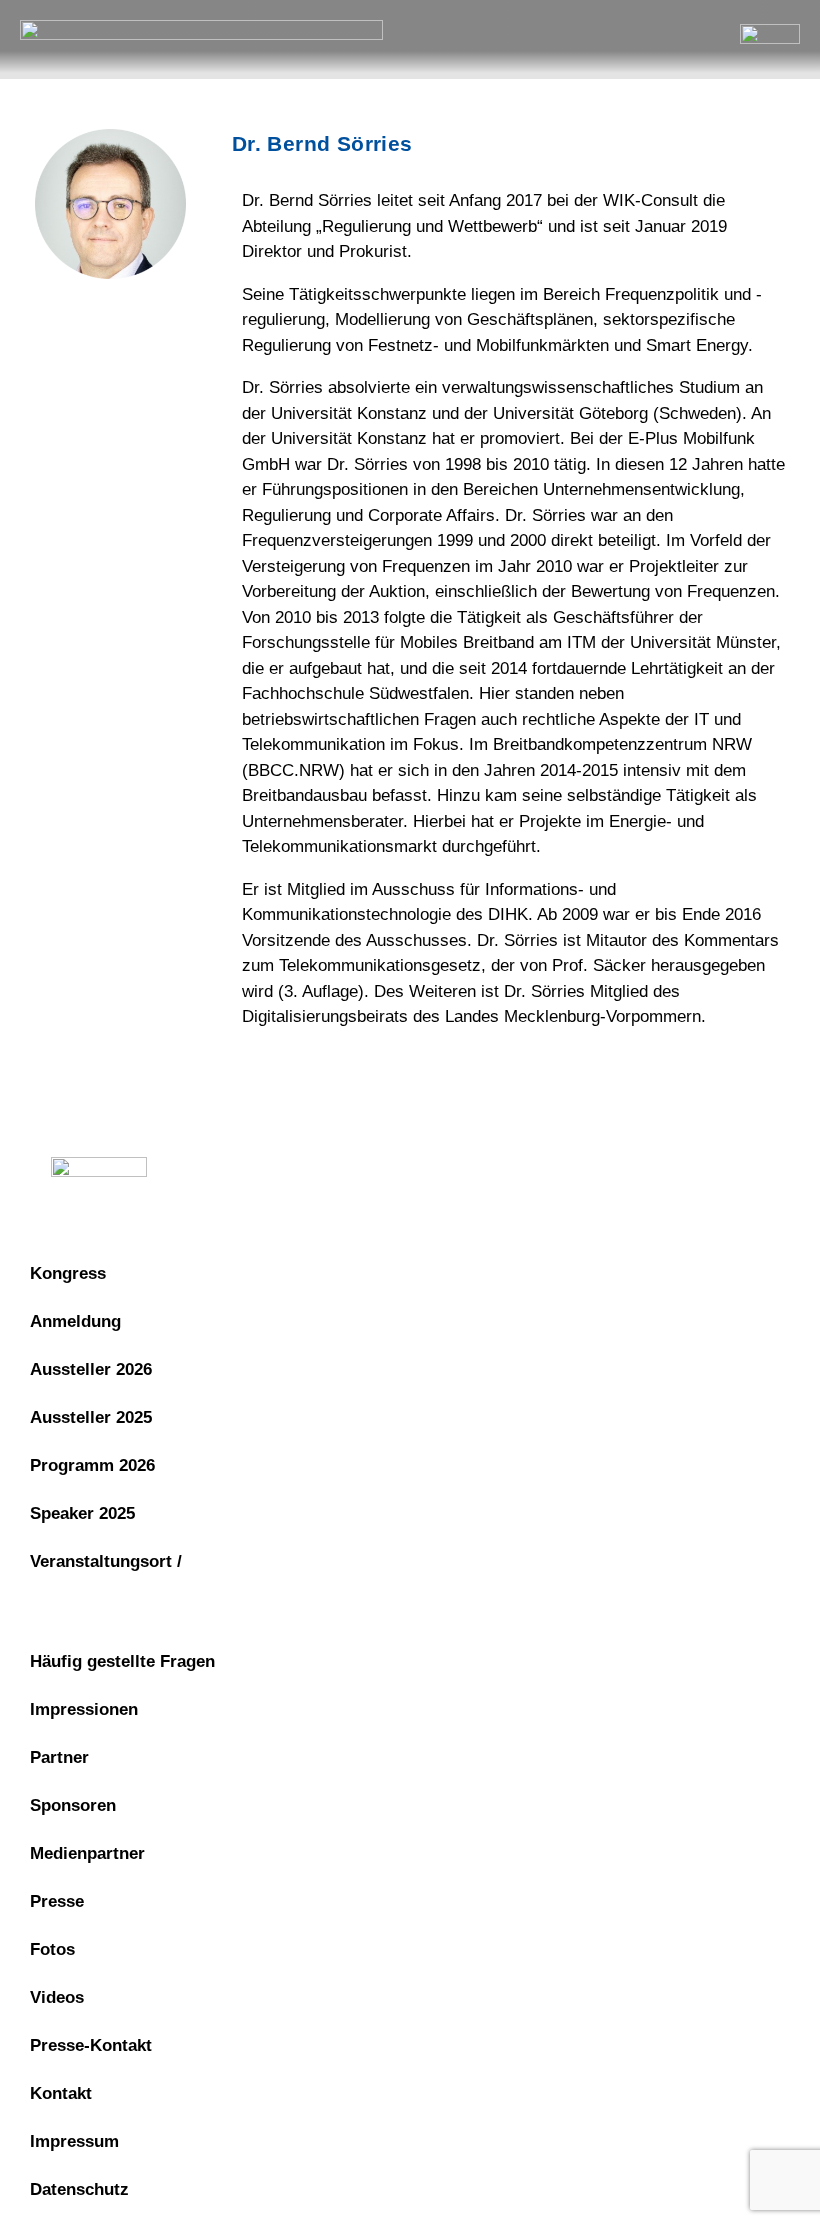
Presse (57, 1901)
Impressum (299, 1172)
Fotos (52, 1949)
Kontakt (61, 2093)
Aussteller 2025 (91, 1417)
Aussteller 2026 (91, 1369)
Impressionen (84, 1709)
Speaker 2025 (82, 1513)
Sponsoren (73, 1805)
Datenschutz (431, 1172)
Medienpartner (87, 1853)
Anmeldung (75, 1321)
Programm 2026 (92, 1465)
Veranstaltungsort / (106, 1561)
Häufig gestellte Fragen (122, 1661)
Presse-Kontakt (91, 2045)
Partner (59, 1757)
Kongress (68, 1273)
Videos (57, 1997)
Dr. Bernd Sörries (322, 143)
